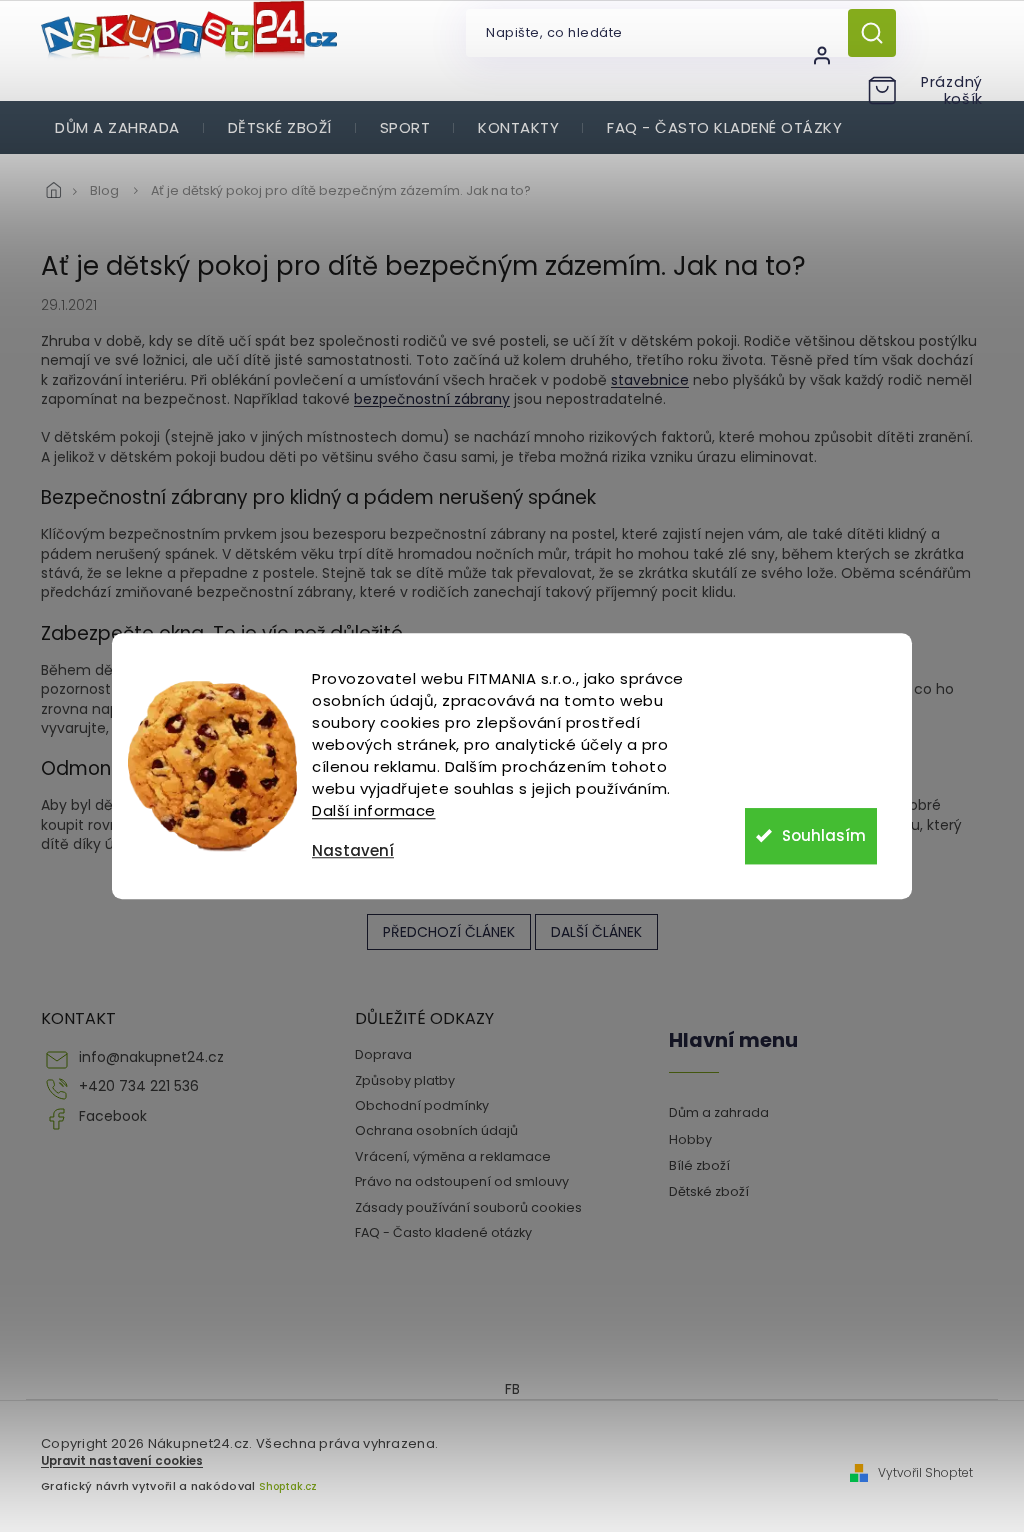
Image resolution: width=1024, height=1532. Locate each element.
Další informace (374, 810)
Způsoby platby (405, 1080)
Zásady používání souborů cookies (468, 1207)
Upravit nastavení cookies (122, 1461)
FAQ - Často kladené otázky (443, 1232)
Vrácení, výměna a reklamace (453, 1156)
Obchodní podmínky (422, 1105)
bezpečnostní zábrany (432, 399)
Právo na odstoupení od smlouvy (462, 1181)
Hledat (879, 33)
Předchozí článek (449, 932)
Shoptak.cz (288, 1486)
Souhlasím (824, 835)
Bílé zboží (699, 1165)
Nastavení (353, 850)
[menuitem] (117, 127)
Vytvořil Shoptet (925, 1473)
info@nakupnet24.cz (151, 1057)
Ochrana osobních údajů (436, 1130)
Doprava (383, 1054)
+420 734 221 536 (139, 1086)
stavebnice (650, 380)
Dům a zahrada (719, 1112)
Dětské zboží (709, 1191)
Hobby (690, 1139)
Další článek (596, 932)
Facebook (113, 1116)
